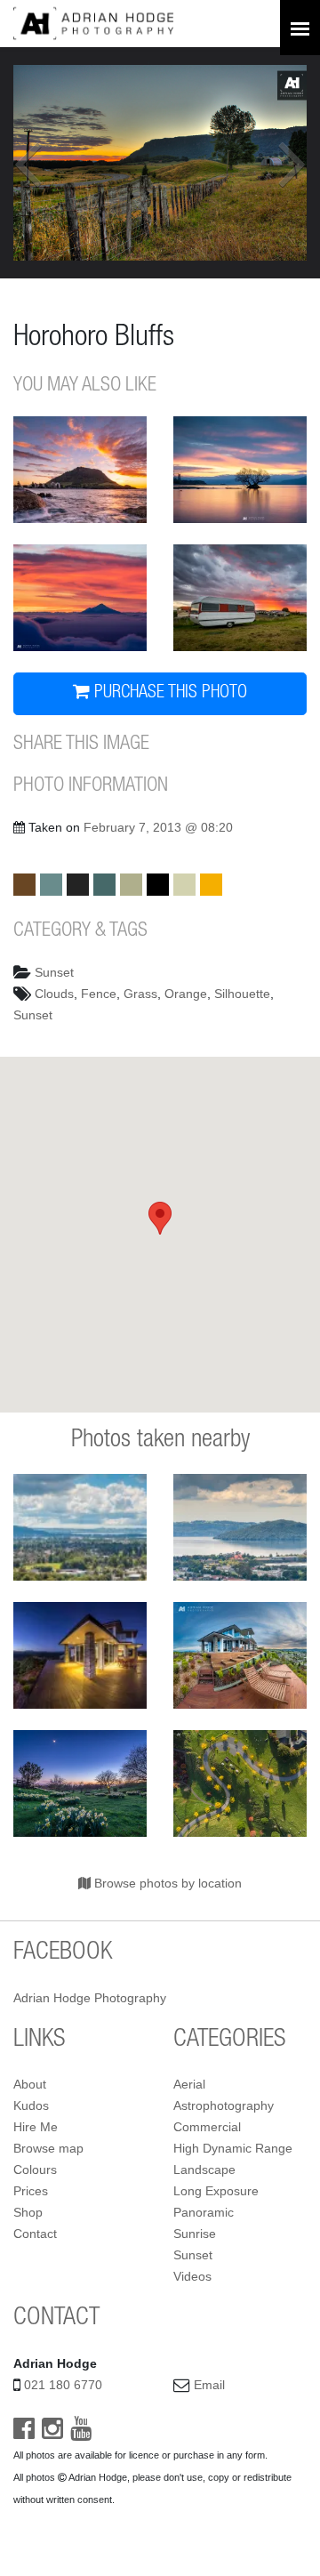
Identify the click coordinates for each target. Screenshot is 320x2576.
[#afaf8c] (131, 885)
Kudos (31, 2105)
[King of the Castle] (80, 1655)
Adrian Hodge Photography (90, 1998)
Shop (28, 2212)
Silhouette (242, 994)
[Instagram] (52, 2433)
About (30, 2084)
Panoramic (204, 2212)
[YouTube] (81, 2433)
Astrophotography (224, 2105)
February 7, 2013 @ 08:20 (158, 827)
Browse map (48, 2148)
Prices (31, 2191)
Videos (192, 2276)
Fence (99, 994)
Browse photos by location (166, 1883)
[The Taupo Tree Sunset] (240, 470)
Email (209, 2385)
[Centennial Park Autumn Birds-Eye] (240, 1783)
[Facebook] (24, 2433)
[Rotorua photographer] (93, 22)
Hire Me (36, 2127)
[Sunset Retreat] (240, 1655)
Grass (140, 994)
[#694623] (24, 885)
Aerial (189, 2084)
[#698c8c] (51, 885)
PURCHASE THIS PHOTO (168, 694)
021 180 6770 (63, 2385)
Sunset (54, 972)
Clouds (54, 994)
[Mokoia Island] (240, 1527)
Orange (186, 994)
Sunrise (195, 2234)
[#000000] (158, 885)
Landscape (204, 2169)
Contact (35, 2234)
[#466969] (104, 885)
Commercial (207, 2127)
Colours (35, 2169)
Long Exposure (216, 2191)
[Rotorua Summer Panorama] (80, 1527)
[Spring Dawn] (80, 1783)
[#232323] (78, 885)
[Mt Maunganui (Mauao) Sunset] (80, 470)
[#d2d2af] (184, 885)
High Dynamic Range (233, 2148)
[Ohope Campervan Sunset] (240, 598)
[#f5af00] (211, 885)
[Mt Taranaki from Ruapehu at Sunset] (80, 598)
